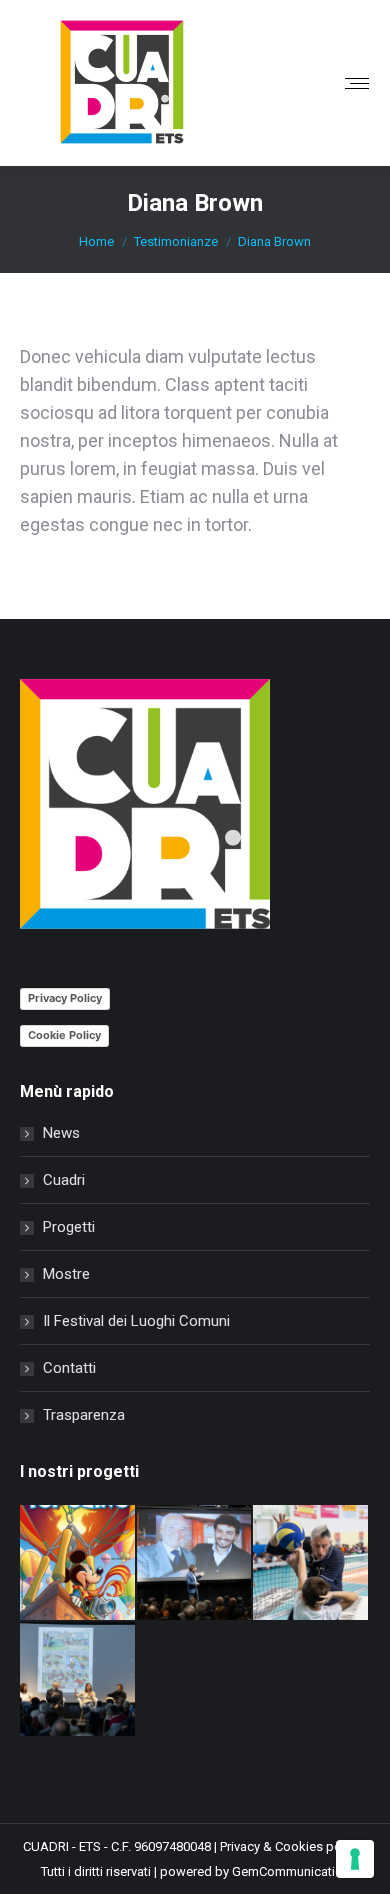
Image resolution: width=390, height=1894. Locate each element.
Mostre (66, 1274)
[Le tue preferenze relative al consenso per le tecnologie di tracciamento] (355, 1859)
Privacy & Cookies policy (290, 1846)
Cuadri (64, 1180)
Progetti (69, 1227)
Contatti (69, 1368)
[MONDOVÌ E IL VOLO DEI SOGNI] (78, 1563)
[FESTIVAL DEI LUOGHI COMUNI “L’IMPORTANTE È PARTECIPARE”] (311, 1563)
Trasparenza (84, 1415)
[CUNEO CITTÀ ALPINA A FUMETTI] (78, 1680)
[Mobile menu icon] (357, 83)
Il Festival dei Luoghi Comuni (136, 1321)
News (61, 1133)
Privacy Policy (65, 998)
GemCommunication (291, 1871)
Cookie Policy (64, 1035)
